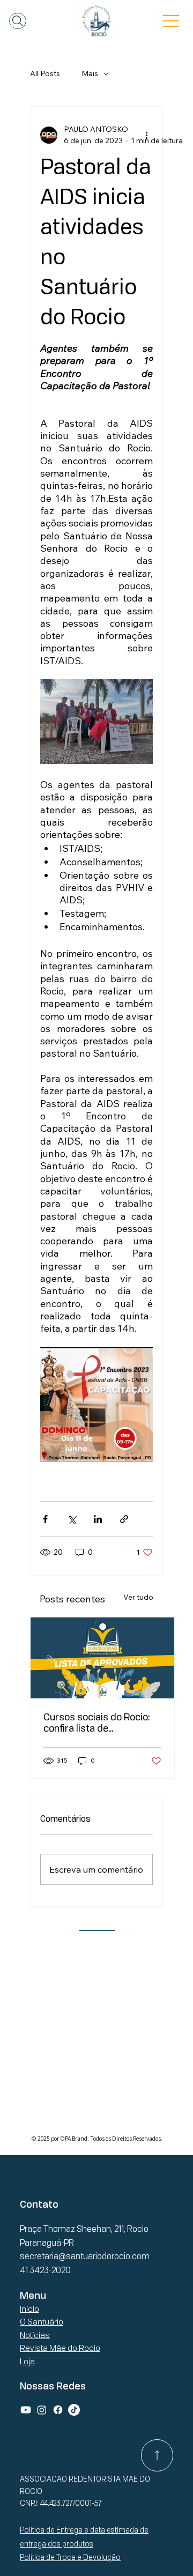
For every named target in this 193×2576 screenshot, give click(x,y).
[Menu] (172, 21)
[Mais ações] (146, 135)
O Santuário (42, 2322)
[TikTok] (74, 2410)
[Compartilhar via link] (124, 1519)
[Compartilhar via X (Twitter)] (72, 1519)
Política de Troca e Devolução (70, 2557)
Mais (90, 73)
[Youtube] (26, 2410)
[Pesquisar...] (18, 21)
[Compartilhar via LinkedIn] (98, 1519)
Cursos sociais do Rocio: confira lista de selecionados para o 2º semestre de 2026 (97, 1723)
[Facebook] (58, 2410)
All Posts (45, 73)
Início (29, 2309)
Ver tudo (138, 1597)
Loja (27, 2361)
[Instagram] (42, 2410)
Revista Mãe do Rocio (60, 2348)
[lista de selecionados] (102, 1658)
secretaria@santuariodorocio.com (85, 2256)
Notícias (35, 2335)
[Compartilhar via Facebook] (45, 1519)
